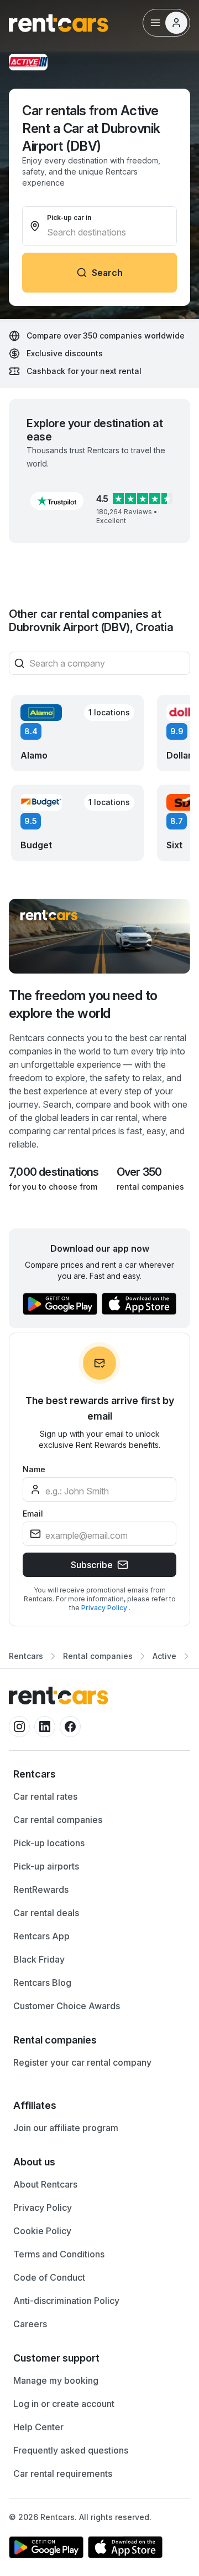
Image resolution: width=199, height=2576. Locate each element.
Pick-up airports (46, 1866)
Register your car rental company (82, 2062)
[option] (99, 1774)
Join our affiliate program (66, 2128)
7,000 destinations (54, 1172)
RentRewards (41, 1889)
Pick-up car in (69, 217)
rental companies (150, 1187)
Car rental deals (46, 1913)
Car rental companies (58, 1820)
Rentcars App (41, 1936)
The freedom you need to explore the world (83, 1004)
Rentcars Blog (42, 1983)
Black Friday (39, 1959)
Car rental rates (45, 1796)
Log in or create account (64, 2404)
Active (164, 1656)
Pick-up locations (49, 1843)
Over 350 (139, 1172)
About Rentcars (45, 2184)
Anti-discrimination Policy (66, 2301)
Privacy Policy (105, 1608)
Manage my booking (56, 2380)
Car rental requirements (63, 2473)
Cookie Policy (42, 2231)
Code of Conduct (49, 2277)
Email (33, 1514)
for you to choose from (53, 1187)
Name (34, 1469)
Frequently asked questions (71, 2450)
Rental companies (98, 1656)
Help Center (38, 2427)
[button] (57, 501)
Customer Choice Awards (67, 2006)
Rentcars (26, 1656)
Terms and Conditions (59, 2254)
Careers (30, 2324)
